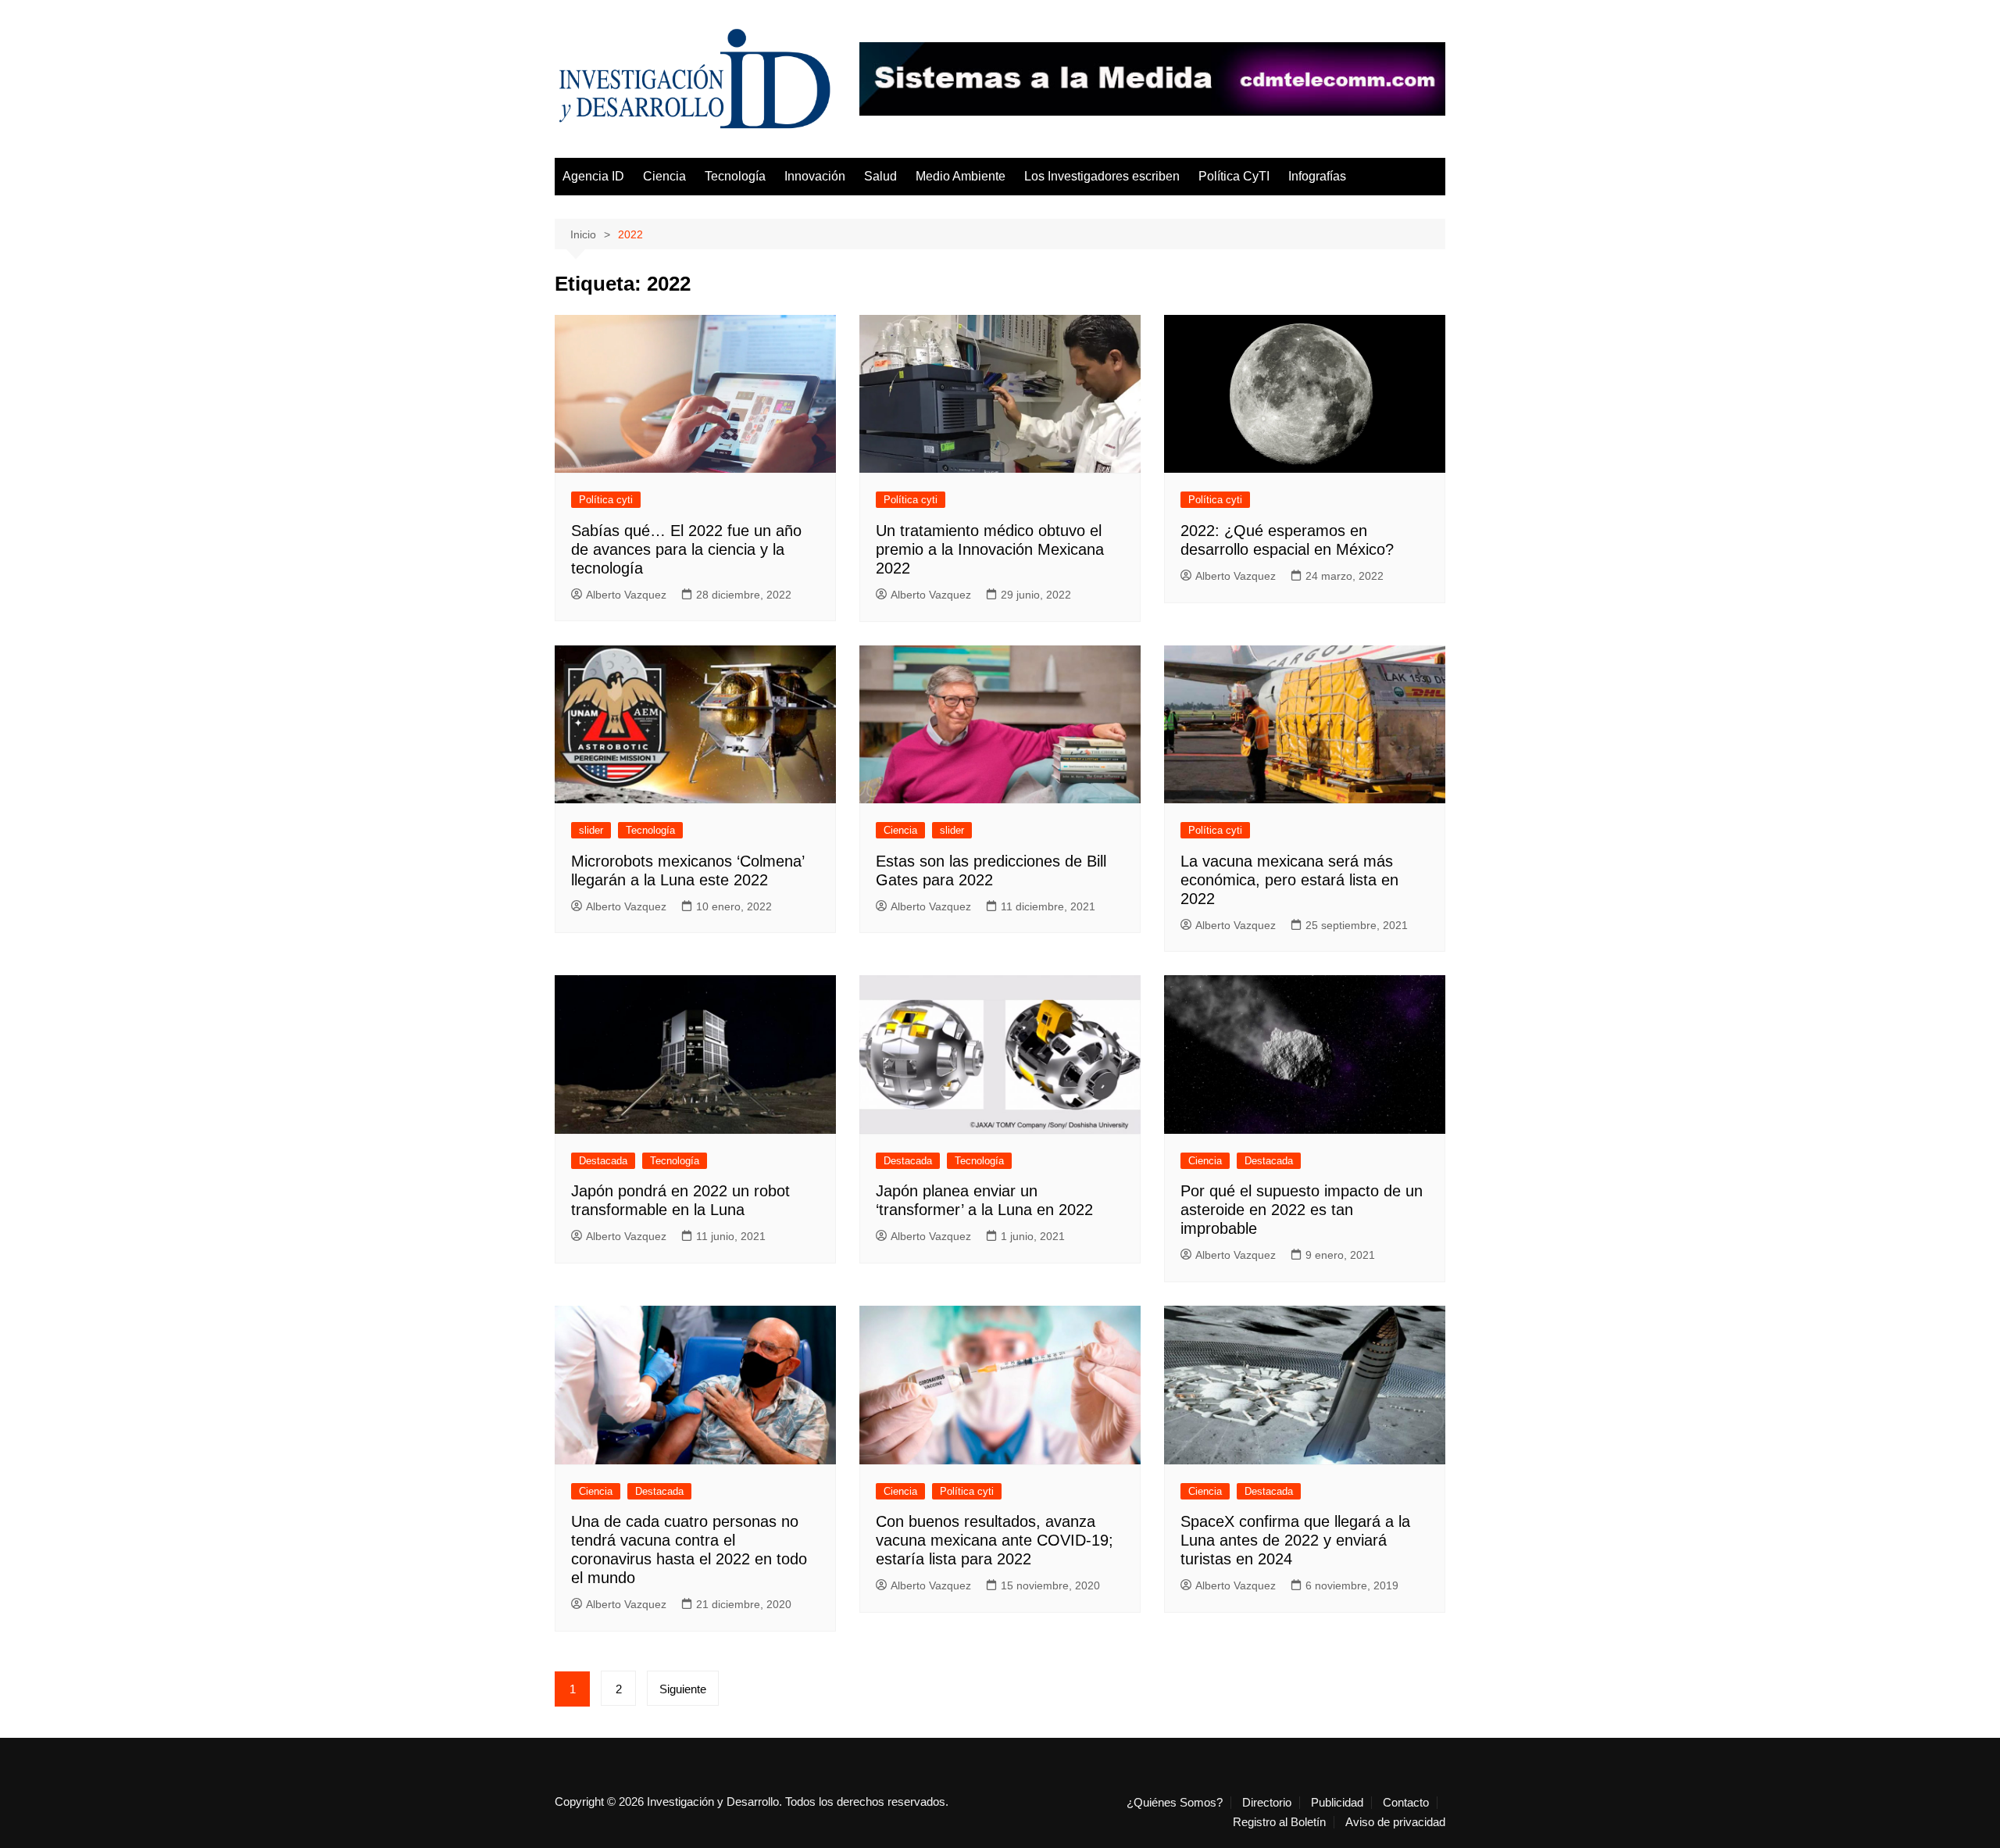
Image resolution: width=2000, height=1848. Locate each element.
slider (591, 830)
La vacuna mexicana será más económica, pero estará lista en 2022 (1289, 880)
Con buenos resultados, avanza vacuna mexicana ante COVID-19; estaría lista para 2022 (995, 1540)
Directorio (1267, 1803)
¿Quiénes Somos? (1175, 1803)
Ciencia (664, 176)
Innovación (815, 176)
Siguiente (683, 1689)
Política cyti (606, 500)
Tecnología (735, 176)
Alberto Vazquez (626, 595)
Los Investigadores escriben (1102, 176)
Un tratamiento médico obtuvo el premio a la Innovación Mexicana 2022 (990, 549)
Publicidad (1337, 1803)
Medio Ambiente (961, 176)
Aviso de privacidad (1395, 1822)
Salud (880, 176)
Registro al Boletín (1279, 1822)
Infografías (1317, 176)
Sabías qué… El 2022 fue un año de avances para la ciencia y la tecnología (686, 549)
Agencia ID (593, 176)
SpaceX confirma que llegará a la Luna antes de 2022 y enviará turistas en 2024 (1295, 1540)
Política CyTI (1234, 176)
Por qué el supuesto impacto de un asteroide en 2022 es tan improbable (1302, 1210)
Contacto (1406, 1803)
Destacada (603, 1161)
